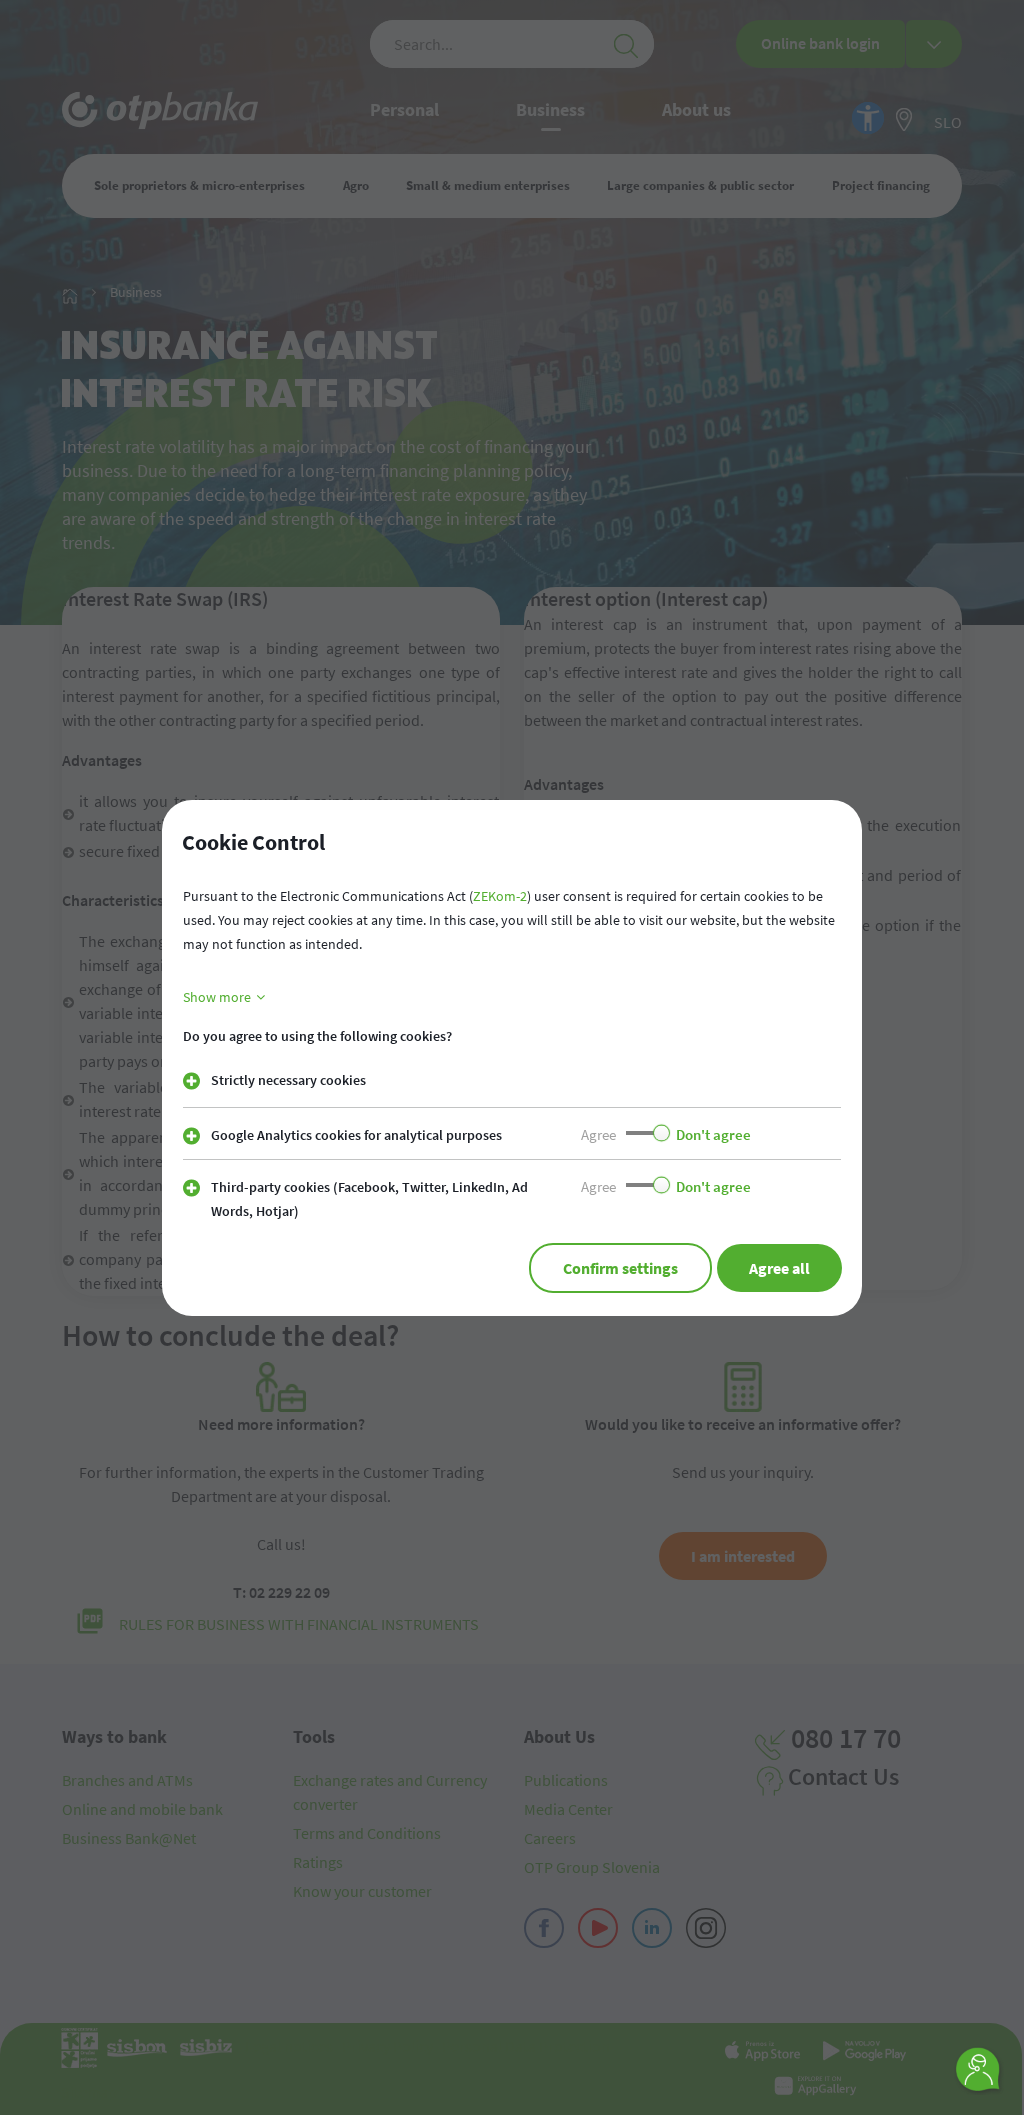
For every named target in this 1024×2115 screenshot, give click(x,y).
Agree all (779, 1268)
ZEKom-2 (500, 896)
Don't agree (713, 1134)
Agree (598, 1134)
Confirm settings (620, 1268)
